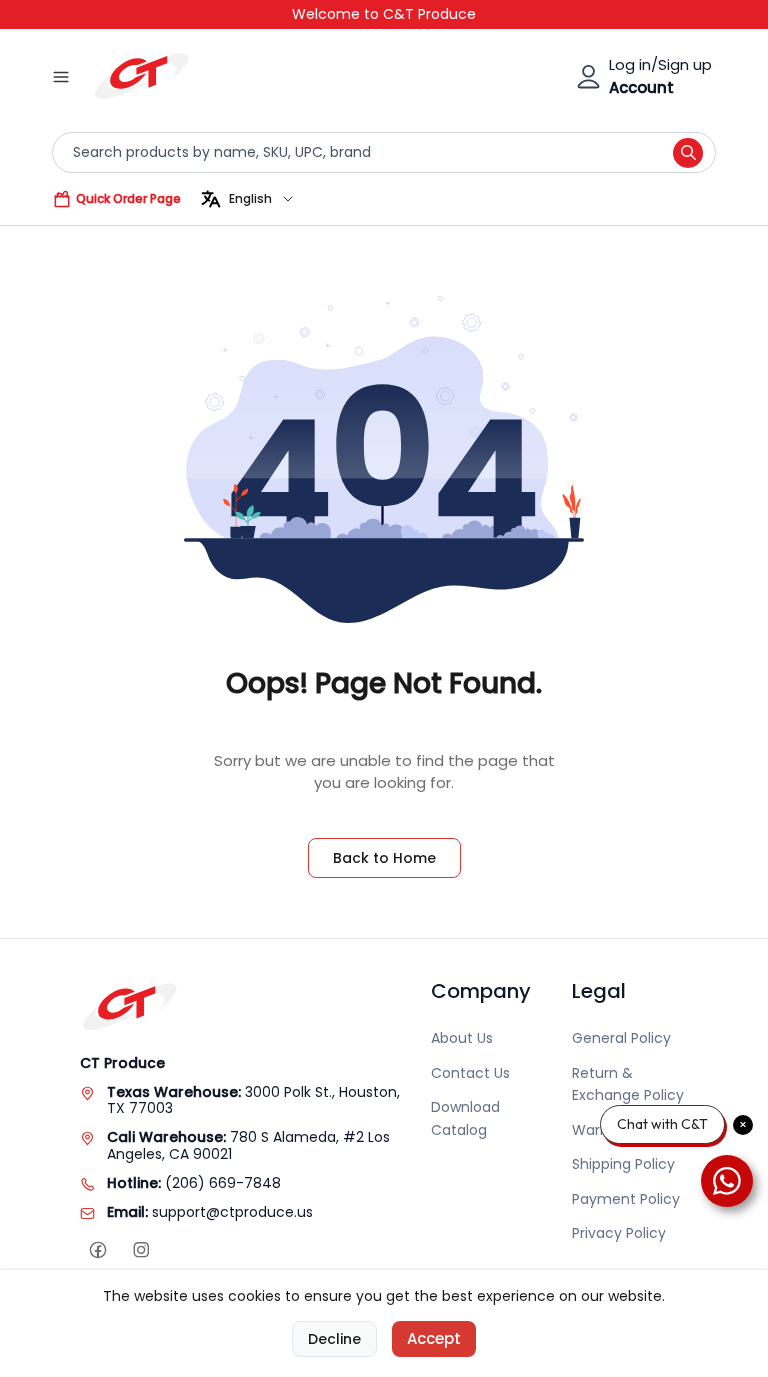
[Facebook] (97, 1250)
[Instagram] (140, 1250)
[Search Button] (688, 153)
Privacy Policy (619, 1233)
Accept (434, 1338)
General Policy (621, 1038)
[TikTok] (183, 1250)
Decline (334, 1339)
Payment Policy (626, 1199)
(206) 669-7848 (223, 1183)
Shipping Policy (623, 1164)
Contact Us (470, 1073)
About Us (462, 1038)
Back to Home (384, 858)
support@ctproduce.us (232, 1212)
